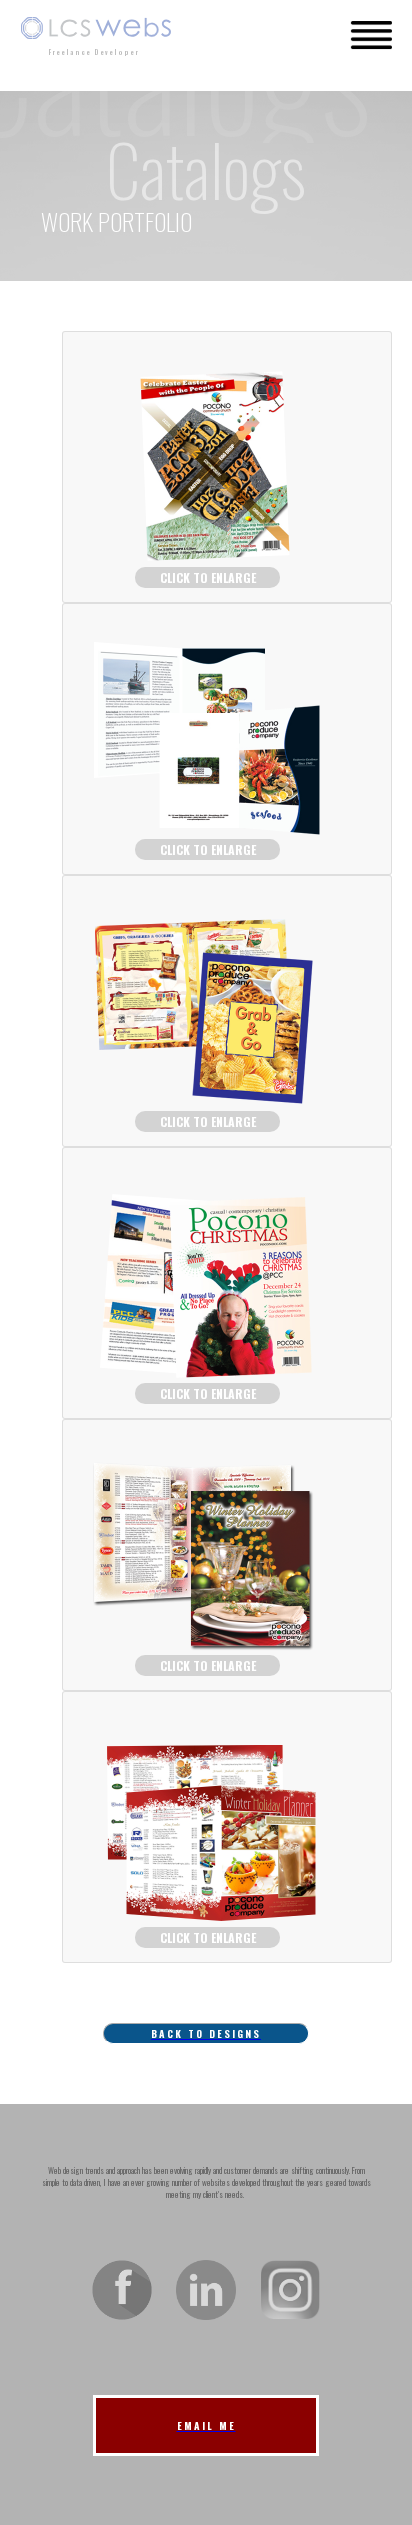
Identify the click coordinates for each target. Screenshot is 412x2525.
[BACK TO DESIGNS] (206, 1983)
